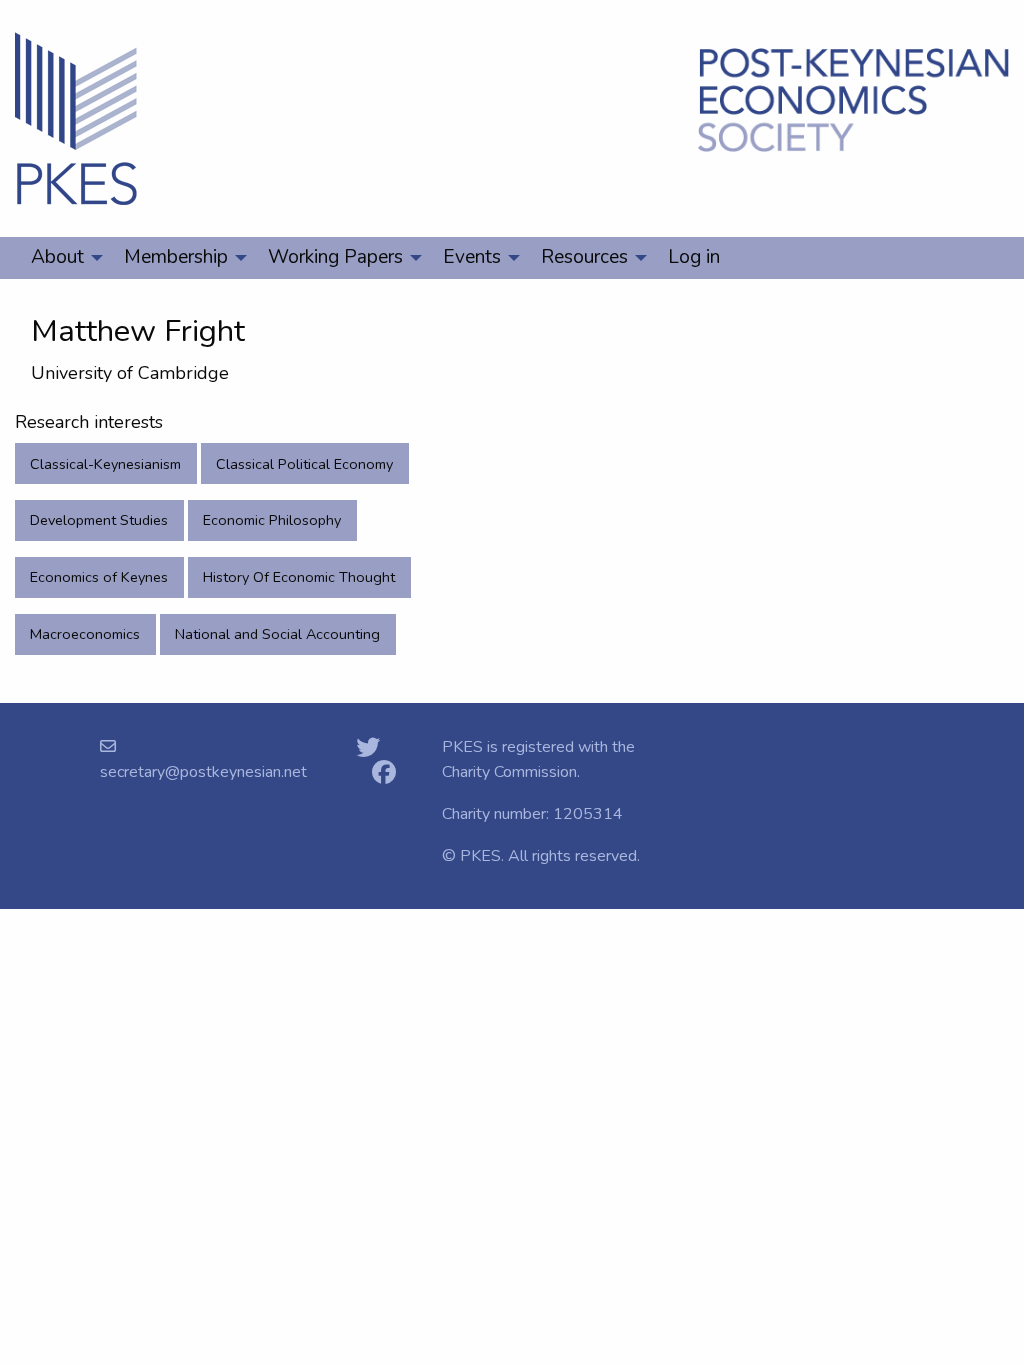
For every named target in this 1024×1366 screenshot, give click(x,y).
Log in (694, 257)
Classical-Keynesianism (105, 464)
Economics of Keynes (99, 577)
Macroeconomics (85, 634)
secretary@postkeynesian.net (203, 772)
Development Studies (99, 520)
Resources (584, 257)
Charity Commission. (511, 772)
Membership (176, 257)
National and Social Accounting (277, 634)
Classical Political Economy (304, 464)
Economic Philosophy (272, 520)
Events (472, 257)
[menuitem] (61, 258)
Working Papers (335, 257)
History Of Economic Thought (299, 577)
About (57, 257)
